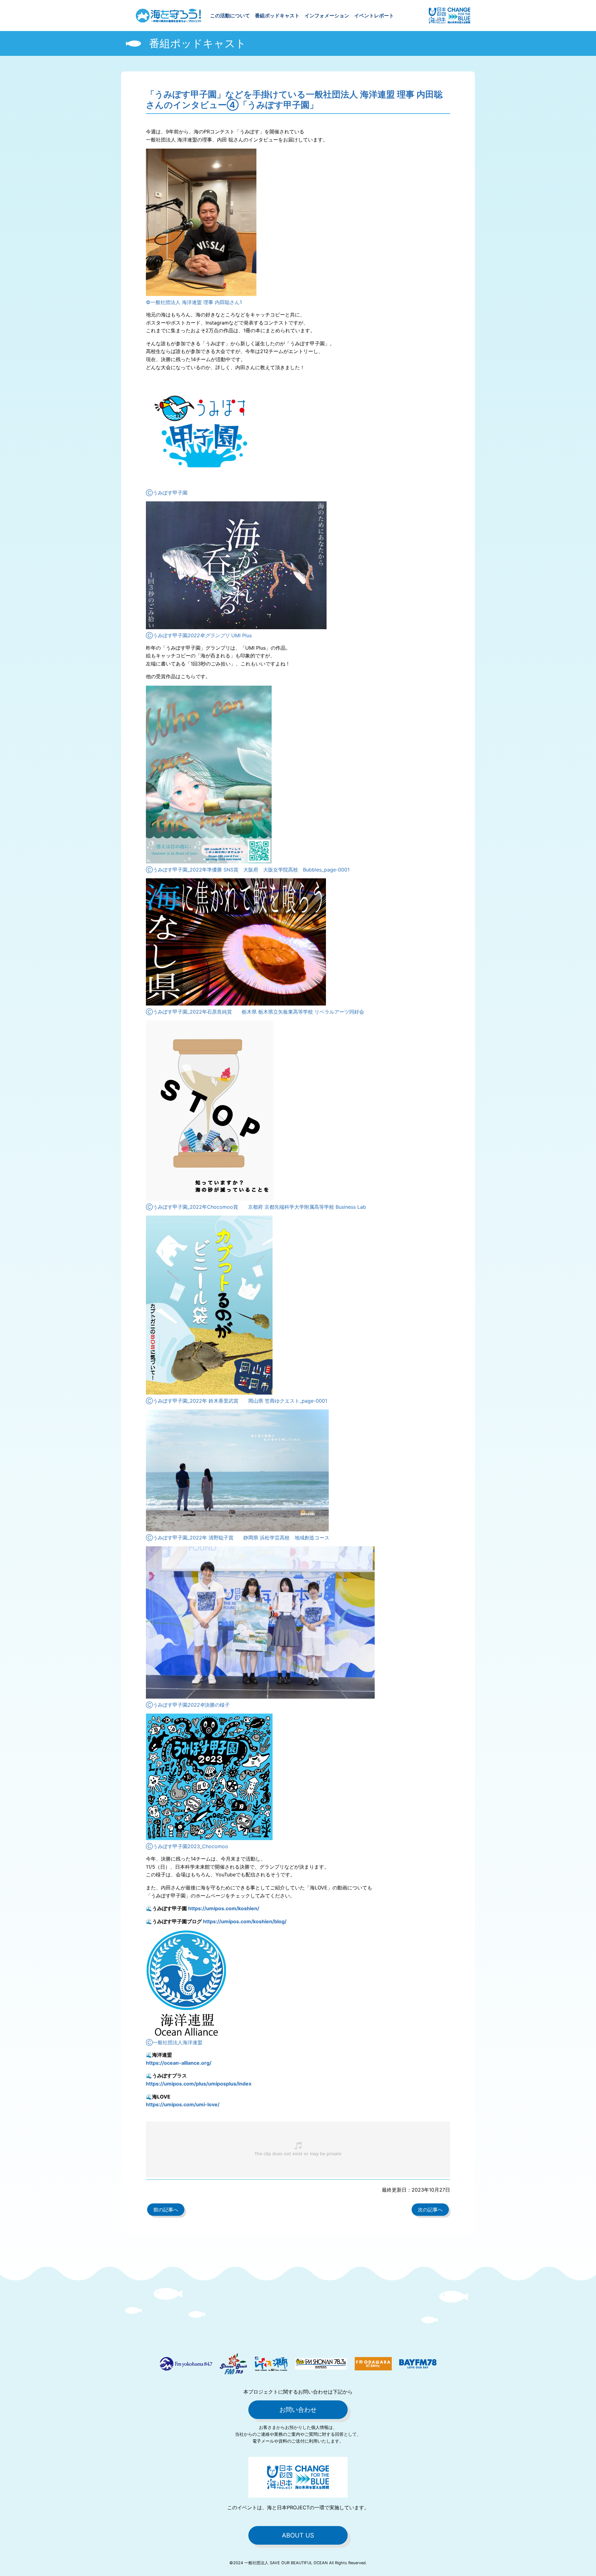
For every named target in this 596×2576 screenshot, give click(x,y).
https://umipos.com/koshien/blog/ (245, 1921)
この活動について (230, 16)
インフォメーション (327, 16)
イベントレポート (374, 16)
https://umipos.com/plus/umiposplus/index (199, 2084)
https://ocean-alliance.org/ (179, 2063)
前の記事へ (166, 2210)
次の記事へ (430, 2210)
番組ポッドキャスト (277, 16)
